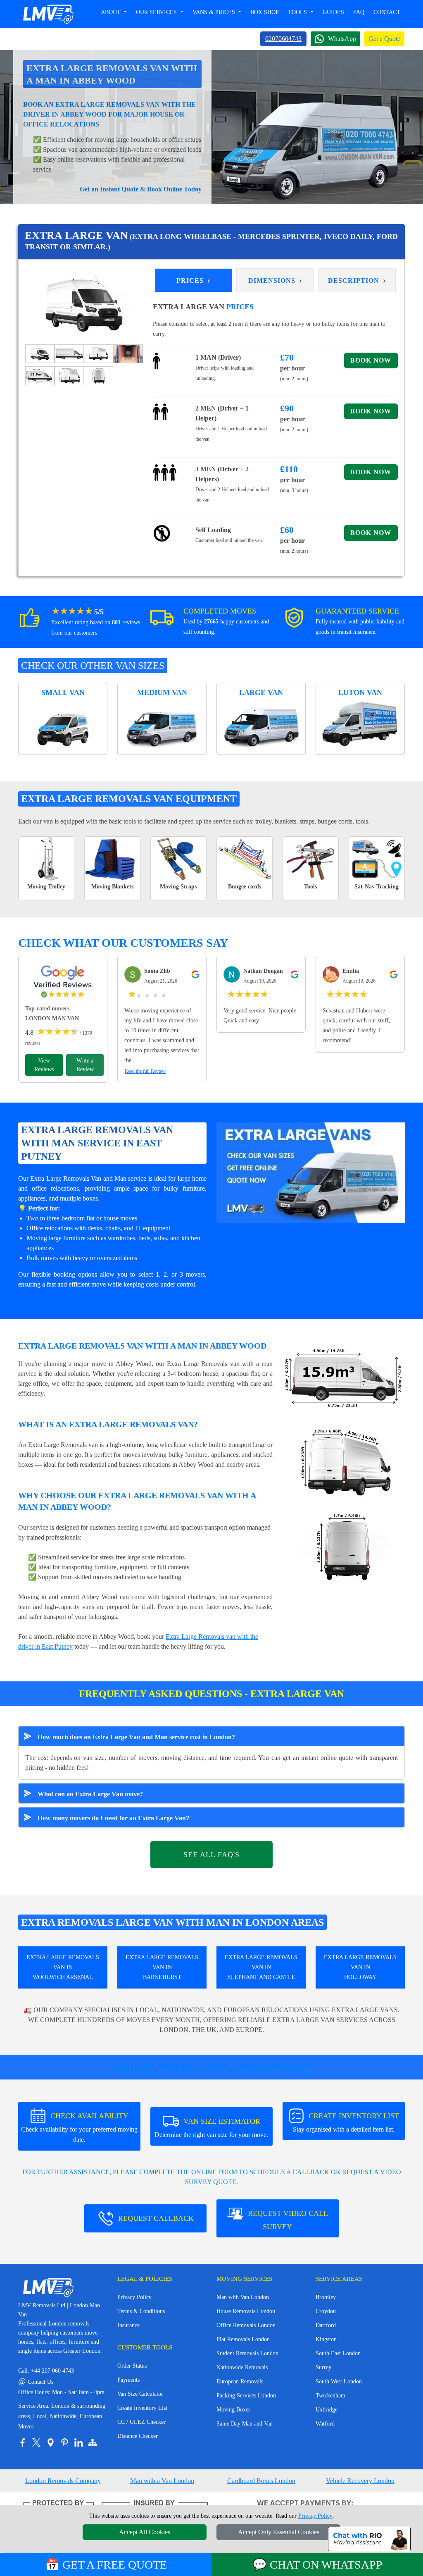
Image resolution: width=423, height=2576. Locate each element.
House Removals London (246, 2311)
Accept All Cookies (145, 2532)
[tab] (40, 353)
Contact (387, 12)
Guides (333, 12)
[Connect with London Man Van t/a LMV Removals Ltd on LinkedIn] (78, 2442)
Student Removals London (247, 2353)
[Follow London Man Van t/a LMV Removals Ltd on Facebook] (22, 2442)
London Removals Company (63, 2481)
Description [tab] (357, 280)
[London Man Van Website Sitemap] (93, 2442)
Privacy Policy (134, 2297)
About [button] (112, 12)
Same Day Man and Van (245, 2424)
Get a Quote (384, 39)
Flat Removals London (243, 2339)
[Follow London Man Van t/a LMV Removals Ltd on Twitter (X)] (36, 2442)
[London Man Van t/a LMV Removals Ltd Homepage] (48, 14)
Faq (359, 12)
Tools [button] (298, 12)
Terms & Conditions (141, 2311)
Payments (128, 2380)
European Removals (240, 2381)
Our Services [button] (157, 12)
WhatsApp (342, 39)
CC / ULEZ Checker (141, 2422)
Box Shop (265, 12)
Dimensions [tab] (275, 280)
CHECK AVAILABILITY (79, 2127)
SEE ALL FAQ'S (211, 1855)
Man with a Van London (162, 2481)
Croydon (326, 2311)
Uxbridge (327, 2410)
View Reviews (44, 1065)
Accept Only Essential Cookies (279, 2532)
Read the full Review (145, 1071)
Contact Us (36, 2382)
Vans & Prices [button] (215, 12)
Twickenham (330, 2396)
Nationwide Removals (242, 2367)
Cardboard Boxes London (261, 2481)
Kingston (326, 2339)
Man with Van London (243, 2297)
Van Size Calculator (140, 2394)
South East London (338, 2353)
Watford (325, 2424)
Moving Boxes (233, 2410)
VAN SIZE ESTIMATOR (211, 2128)
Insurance (128, 2325)
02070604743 (283, 39)
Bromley (326, 2297)
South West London (339, 2381)
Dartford (326, 2325)
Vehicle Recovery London (360, 2481)
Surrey (323, 2367)
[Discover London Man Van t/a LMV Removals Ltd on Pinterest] (64, 2442)
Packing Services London (246, 2396)
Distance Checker (138, 2436)
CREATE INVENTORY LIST (346, 2122)
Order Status (132, 2366)
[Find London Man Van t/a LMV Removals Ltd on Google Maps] (50, 2442)
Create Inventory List (142, 2408)
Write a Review (85, 1065)
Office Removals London (246, 2325)
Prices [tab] (194, 280)
